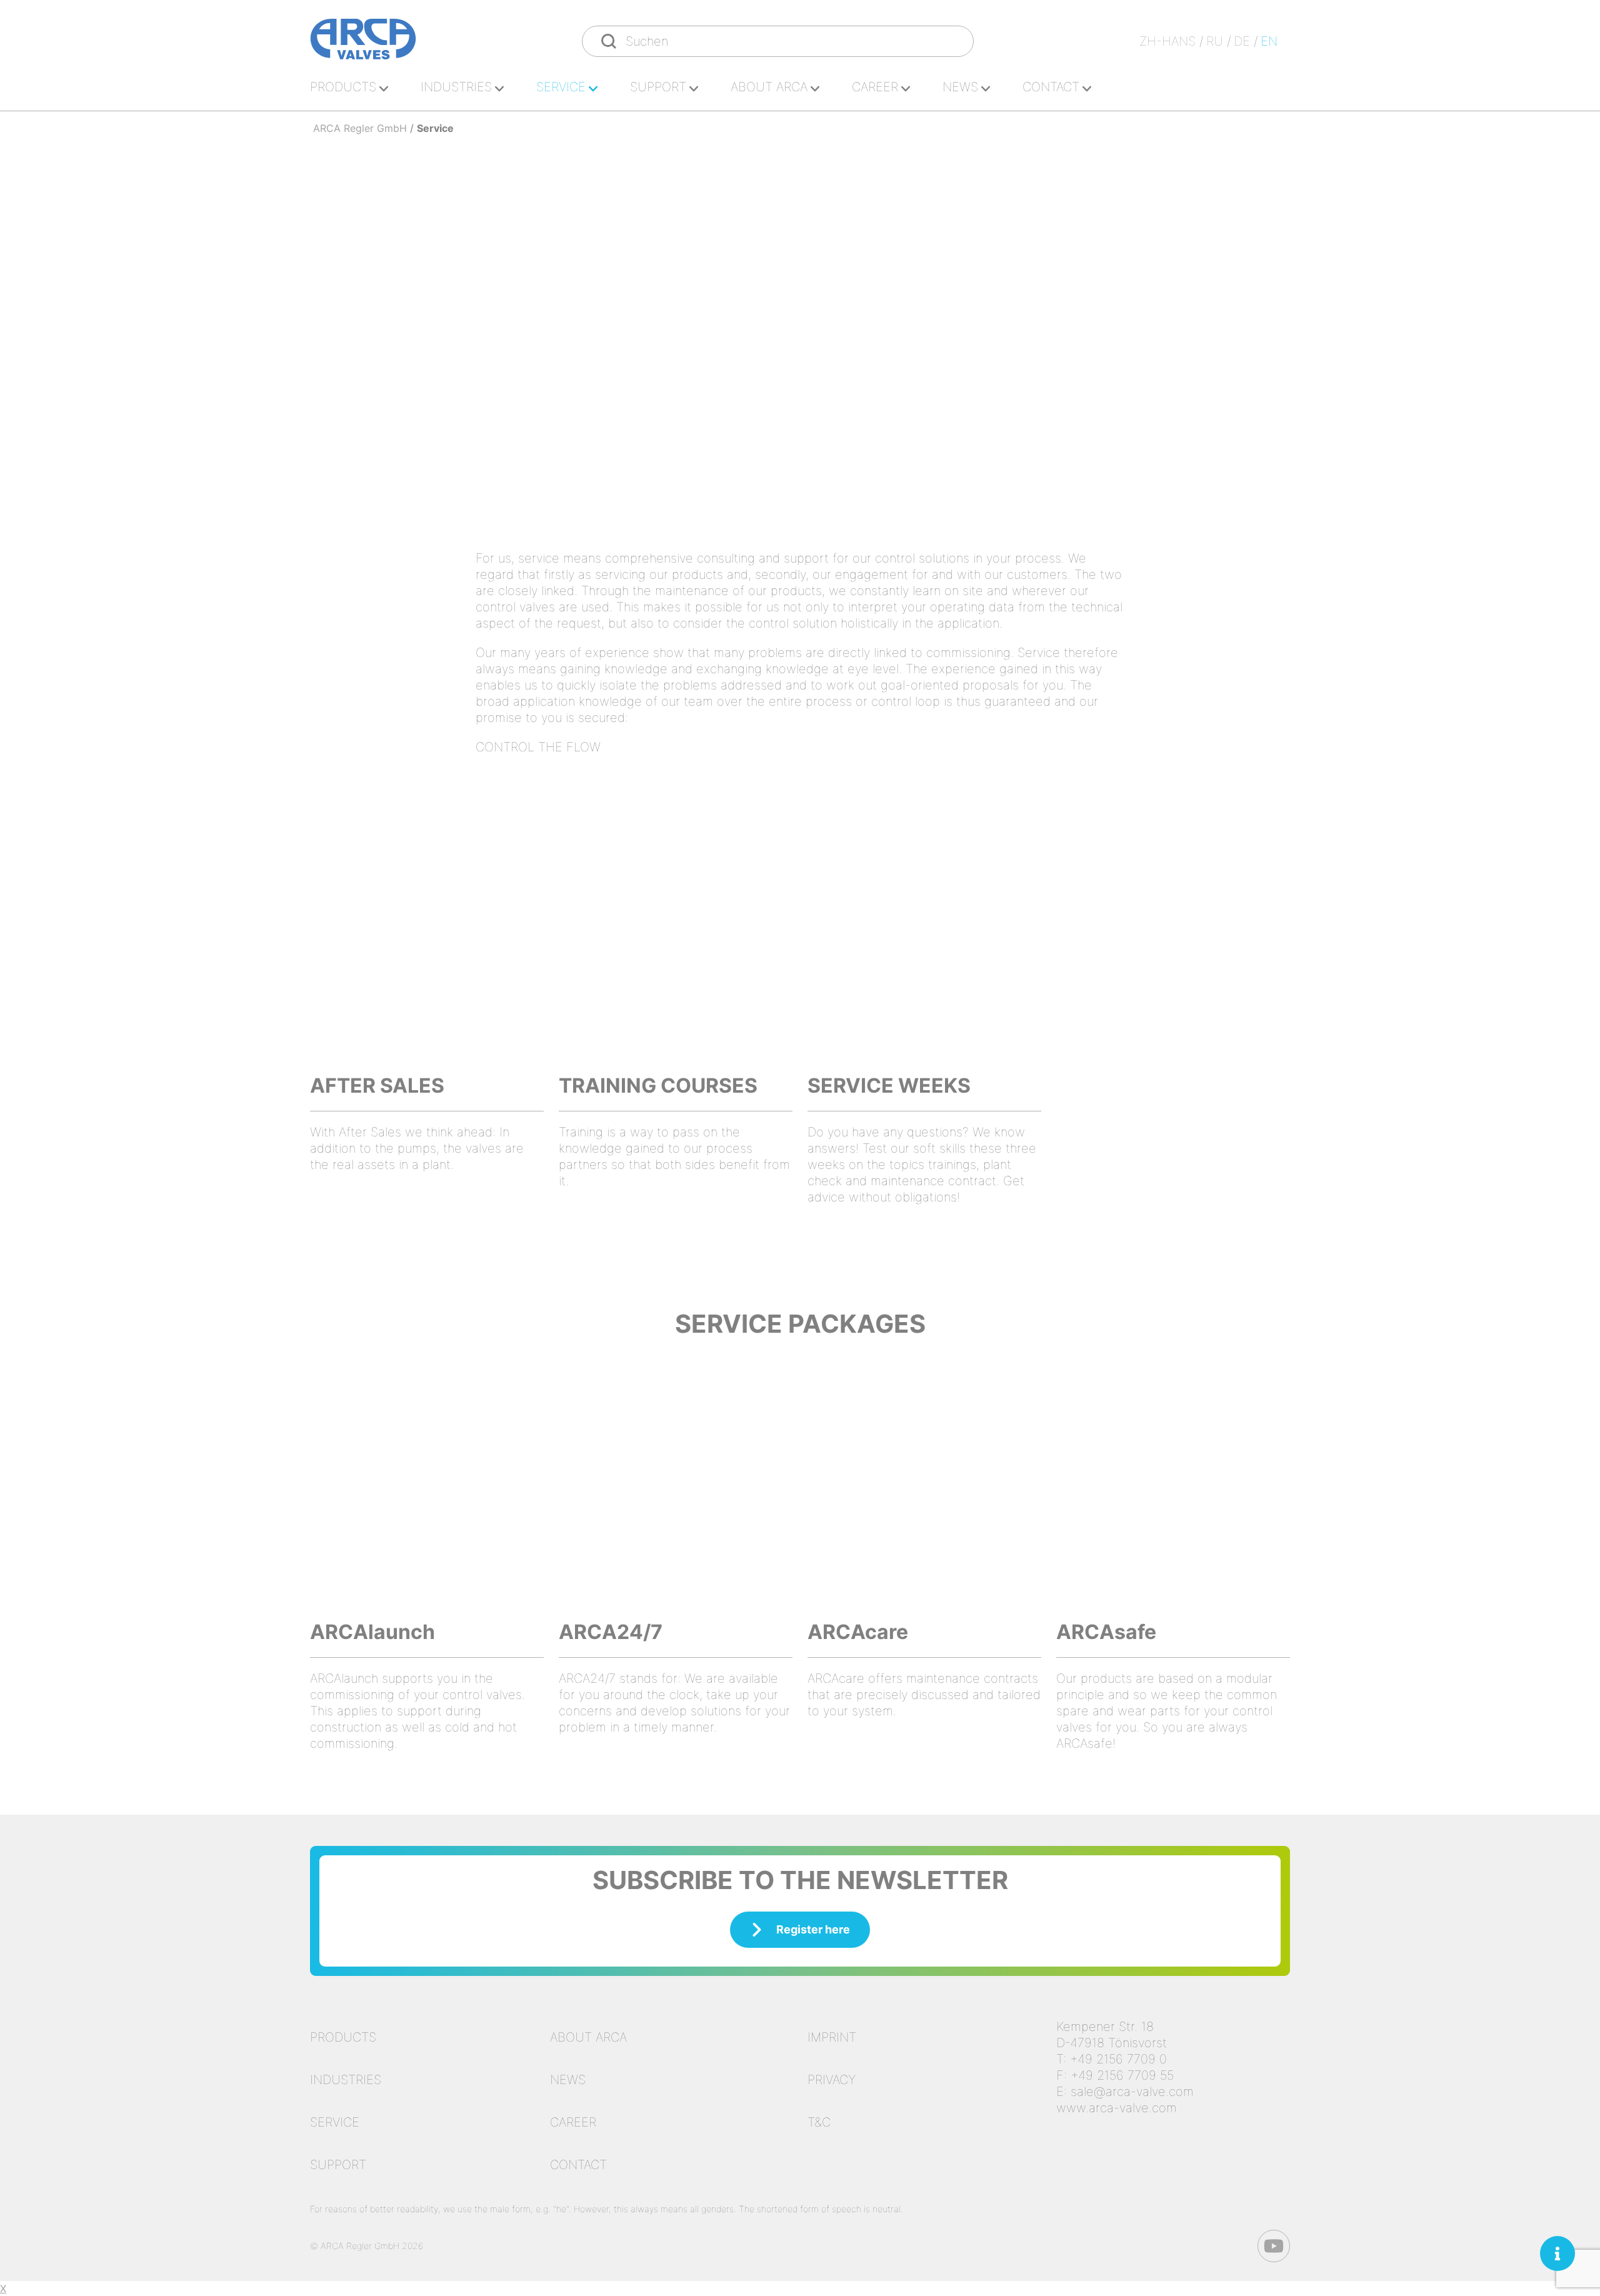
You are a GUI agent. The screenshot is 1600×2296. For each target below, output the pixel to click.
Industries (456, 87)
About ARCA (769, 87)
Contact (1051, 87)
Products (343, 87)
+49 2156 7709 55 (1122, 2075)
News (960, 87)
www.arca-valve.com (1117, 2108)
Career (875, 87)
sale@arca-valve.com (1132, 2092)
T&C (819, 2122)
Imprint (832, 2037)
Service (561, 87)
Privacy (832, 2080)
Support (658, 87)
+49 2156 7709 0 (1118, 2059)
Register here (813, 1929)
